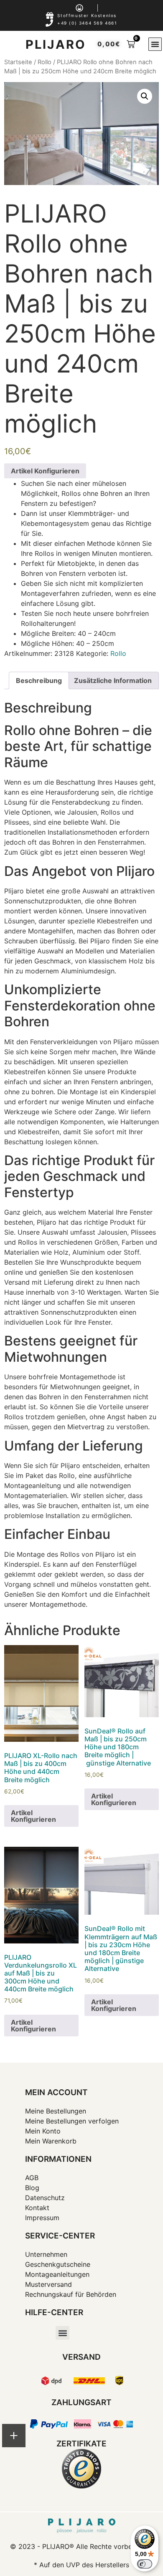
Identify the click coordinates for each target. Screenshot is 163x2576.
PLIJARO (56, 44)
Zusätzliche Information (113, 680)
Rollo (45, 62)
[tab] (39, 680)
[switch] (145, 2564)
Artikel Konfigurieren (45, 471)
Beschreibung (39, 680)
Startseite (18, 62)
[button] (155, 44)
